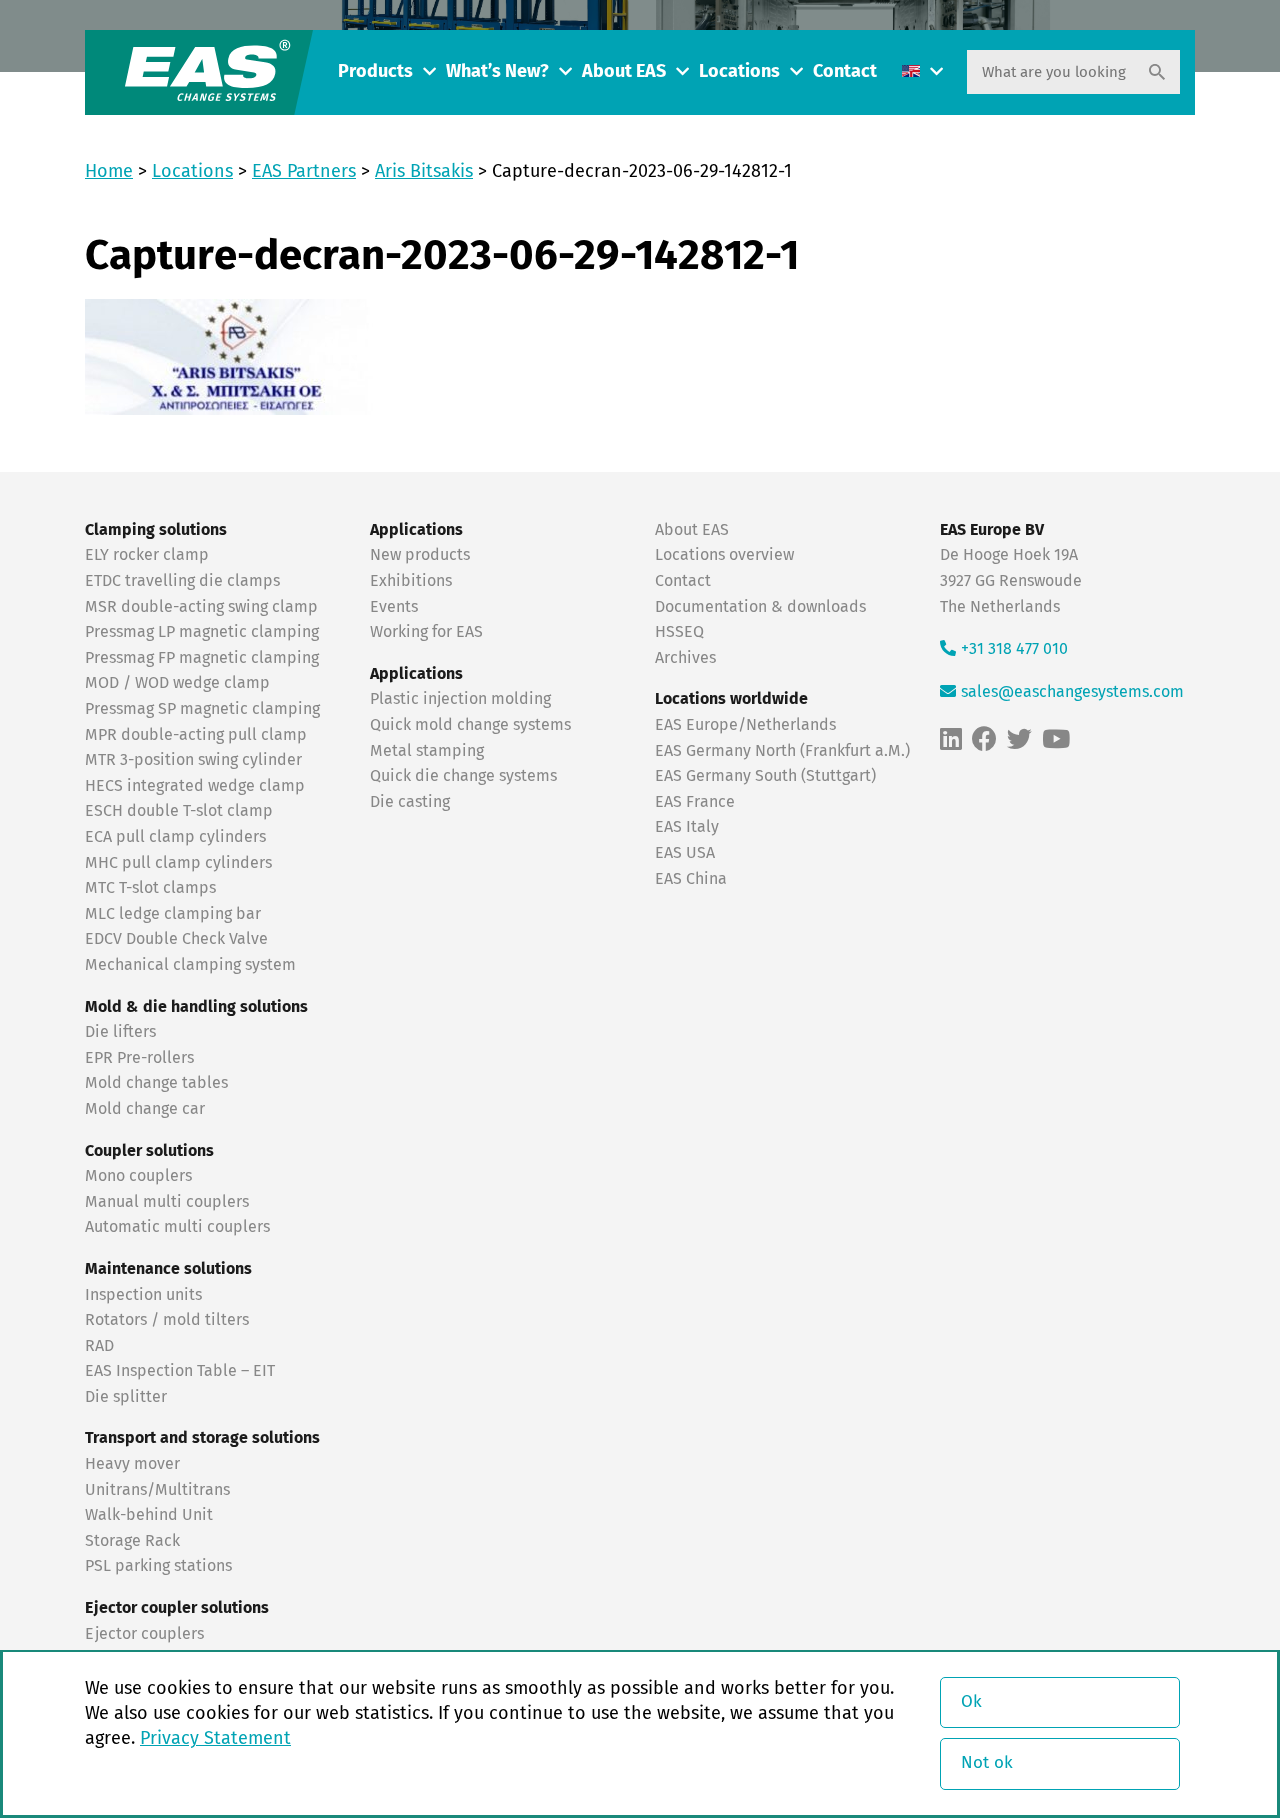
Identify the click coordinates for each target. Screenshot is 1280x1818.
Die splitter (126, 1397)
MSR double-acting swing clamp (201, 607)
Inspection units (143, 1295)
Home (109, 172)
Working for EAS (426, 632)
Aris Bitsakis (424, 172)
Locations (739, 72)
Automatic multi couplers (177, 1227)
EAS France (695, 802)
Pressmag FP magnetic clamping (202, 658)
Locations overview (724, 555)
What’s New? (497, 72)
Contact (845, 72)
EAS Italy (687, 827)
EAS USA (685, 853)
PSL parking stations (158, 1566)
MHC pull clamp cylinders (178, 863)
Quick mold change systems (470, 725)
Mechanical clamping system (190, 965)
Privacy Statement (215, 1739)
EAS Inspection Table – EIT (180, 1371)
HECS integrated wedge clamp (195, 786)
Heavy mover (134, 1464)
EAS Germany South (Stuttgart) (765, 776)
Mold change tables (156, 1083)
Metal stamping (427, 751)
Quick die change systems (463, 776)
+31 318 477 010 (1014, 649)
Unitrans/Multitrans (157, 1490)
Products (375, 72)
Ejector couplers (144, 1634)
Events (396, 607)
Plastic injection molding (460, 699)
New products (422, 555)
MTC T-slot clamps (150, 888)
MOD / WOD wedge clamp (177, 683)
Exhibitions (411, 581)
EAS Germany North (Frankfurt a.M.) (782, 751)
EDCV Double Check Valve (176, 939)
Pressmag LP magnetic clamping (202, 632)
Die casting (410, 802)
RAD (99, 1346)
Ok (971, 1702)
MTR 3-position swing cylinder (193, 760)
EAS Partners (304, 172)
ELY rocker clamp (147, 555)
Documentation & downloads (760, 607)
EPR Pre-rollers (139, 1058)
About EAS (624, 72)
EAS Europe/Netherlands (745, 725)
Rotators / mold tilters (167, 1320)
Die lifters (120, 1032)
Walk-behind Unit (149, 1515)
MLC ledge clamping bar (173, 914)
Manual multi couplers (167, 1202)
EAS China (691, 879)
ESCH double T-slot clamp (179, 811)
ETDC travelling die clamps (182, 581)
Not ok (987, 1763)
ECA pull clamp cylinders (175, 837)
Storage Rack (132, 1541)
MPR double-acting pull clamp (196, 735)
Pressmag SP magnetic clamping (202, 709)
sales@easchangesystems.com (1072, 692)
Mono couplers (138, 1176)
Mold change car (145, 1109)
